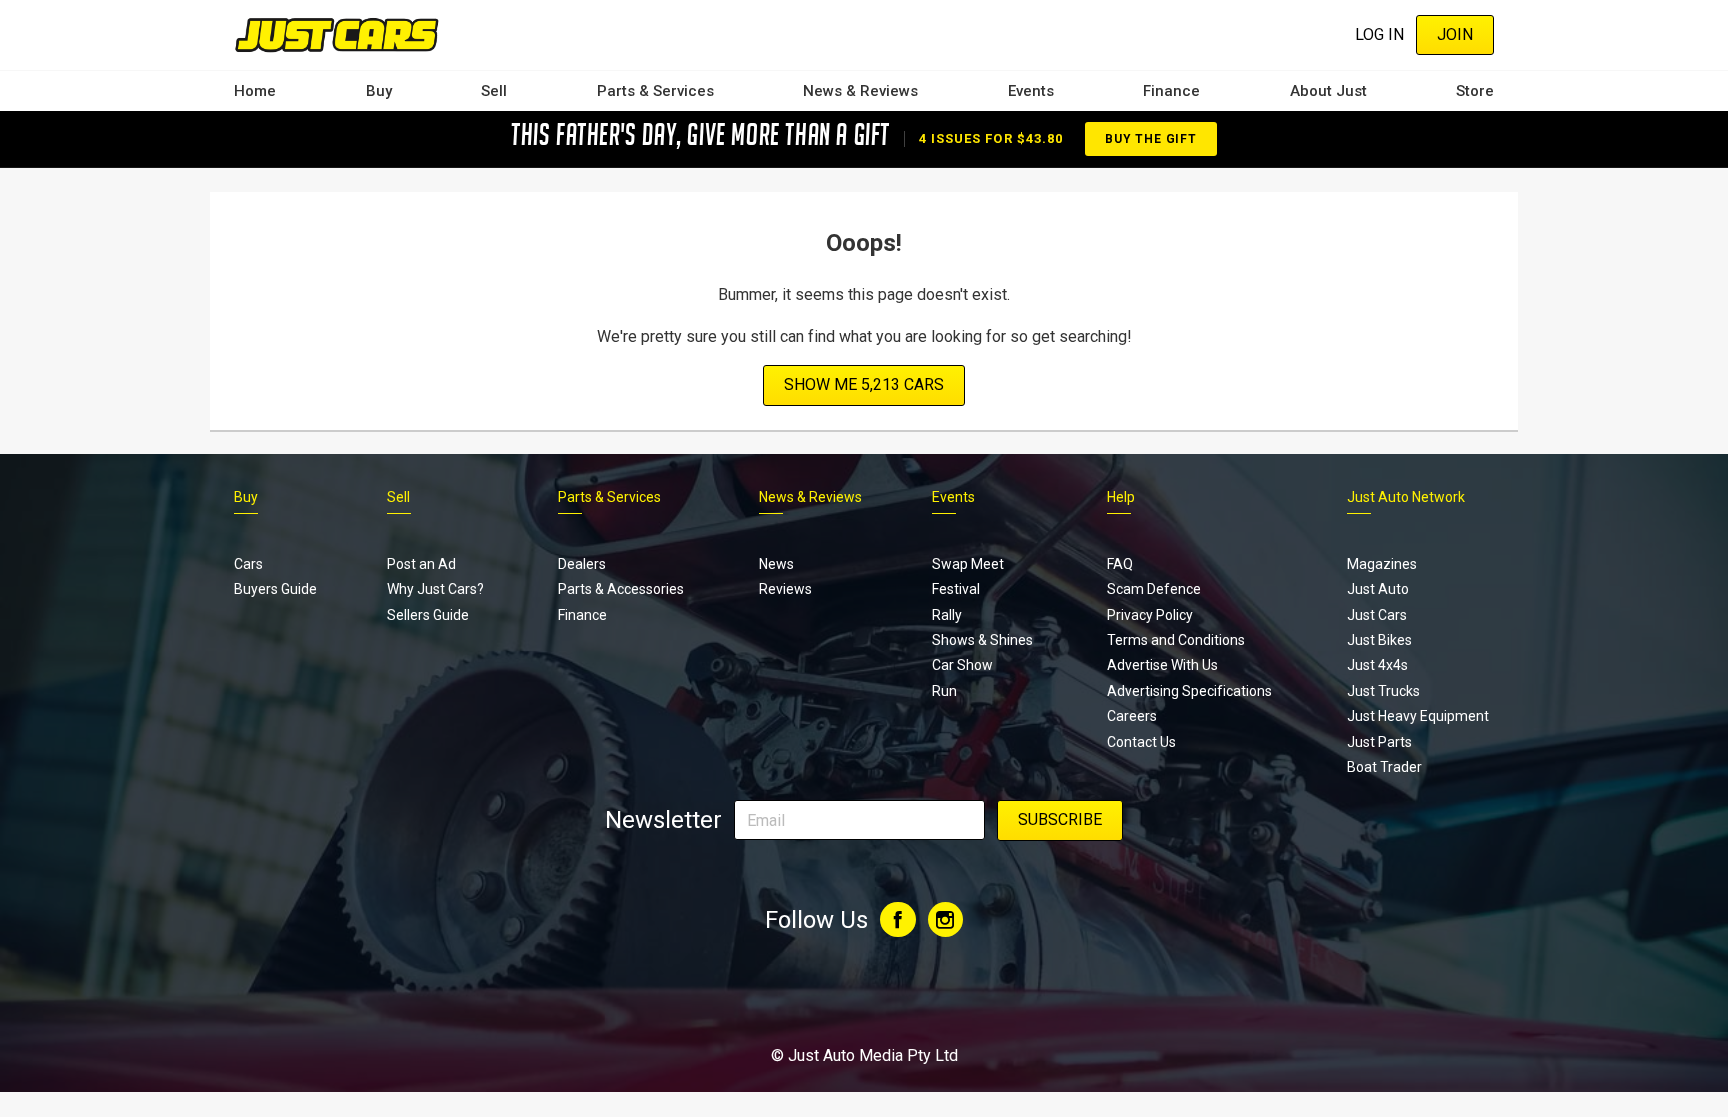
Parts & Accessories (621, 589)
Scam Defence (1154, 589)
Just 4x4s (1377, 665)
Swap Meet (968, 564)
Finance (1171, 91)
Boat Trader (1384, 767)
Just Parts (1379, 742)
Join (1455, 34)
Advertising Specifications (1189, 691)
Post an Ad (421, 564)
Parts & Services (655, 91)
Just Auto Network (1406, 497)
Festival (956, 589)
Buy (379, 91)
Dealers (582, 564)
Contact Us (1141, 742)
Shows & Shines (982, 640)
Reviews (785, 589)
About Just (1328, 91)
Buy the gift (1151, 139)
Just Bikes (1379, 640)
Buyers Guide (275, 589)
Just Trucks (1383, 691)
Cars (248, 564)
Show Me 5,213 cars (864, 384)
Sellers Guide (428, 615)
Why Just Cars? (435, 589)
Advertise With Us (1162, 665)
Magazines (1382, 564)
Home (255, 91)
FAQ (1120, 564)
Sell (494, 91)
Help (1121, 497)
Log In (1379, 34)
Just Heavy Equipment (1418, 716)
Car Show (962, 665)
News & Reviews (860, 91)
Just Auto (1378, 589)
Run (944, 691)
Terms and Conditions (1176, 640)
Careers (1132, 716)
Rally (947, 615)
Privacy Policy (1150, 615)
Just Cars (1377, 615)
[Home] (336, 34)
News (776, 564)
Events (1031, 91)
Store (1475, 91)
